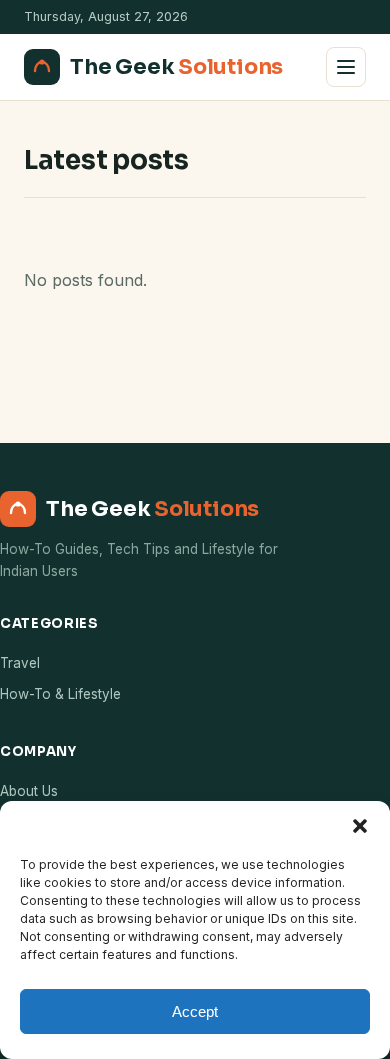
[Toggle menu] (346, 67)
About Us (29, 791)
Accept (195, 1011)
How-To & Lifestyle (60, 694)
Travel (20, 663)
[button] (360, 826)
